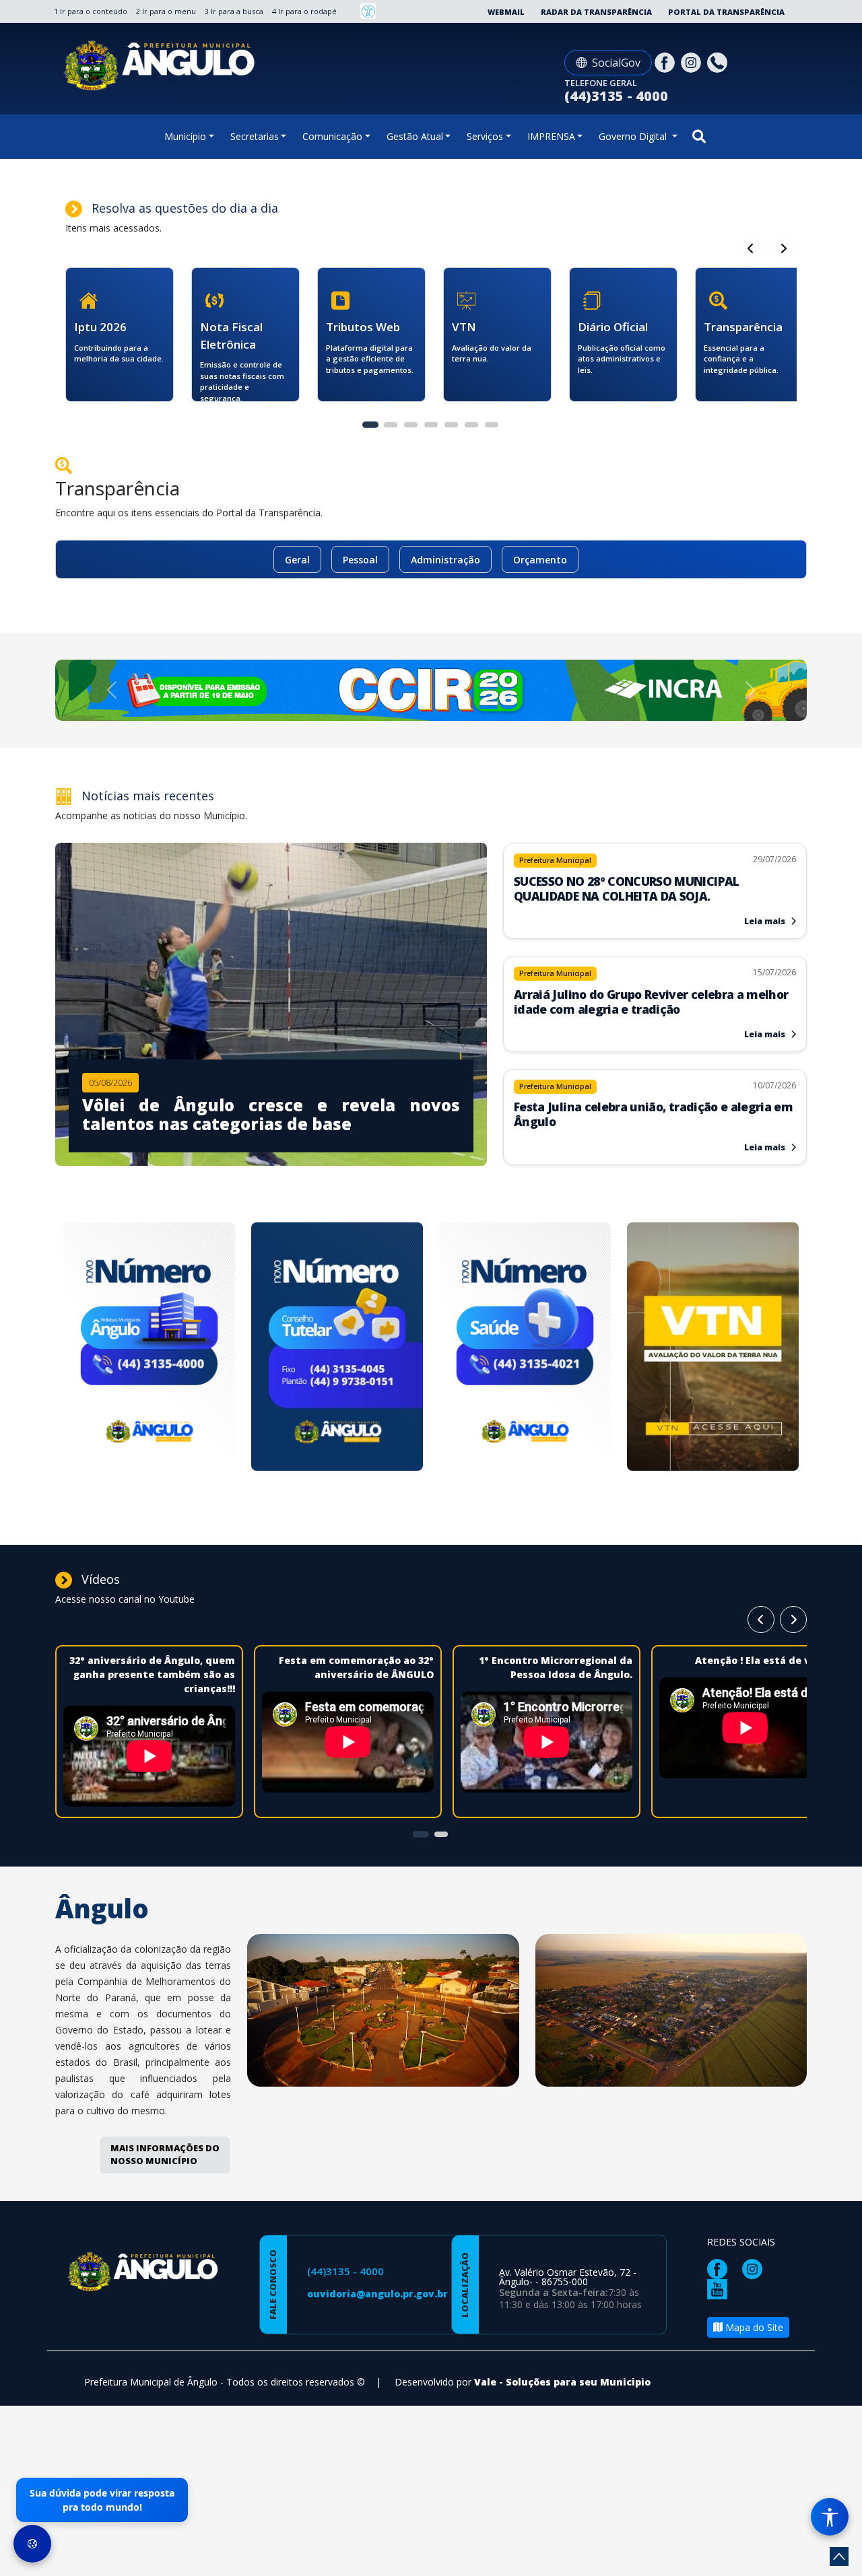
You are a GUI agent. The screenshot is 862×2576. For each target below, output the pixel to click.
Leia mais (766, 921)
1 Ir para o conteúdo (91, 11)
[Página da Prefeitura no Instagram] (693, 62)
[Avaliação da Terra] (713, 1349)
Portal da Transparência (726, 12)
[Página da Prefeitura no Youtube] (721, 2288)
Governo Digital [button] (634, 136)
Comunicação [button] (332, 136)
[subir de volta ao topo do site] (839, 2556)
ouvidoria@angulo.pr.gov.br (377, 2294)
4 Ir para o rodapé (304, 11)
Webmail (506, 12)
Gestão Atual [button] (415, 136)
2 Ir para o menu (166, 11)
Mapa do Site (753, 2327)
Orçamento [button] (540, 560)
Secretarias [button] (255, 136)
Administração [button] (445, 560)
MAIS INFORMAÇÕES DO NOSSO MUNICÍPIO (165, 2155)
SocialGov (616, 63)
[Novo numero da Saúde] (525, 1349)
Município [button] (185, 136)
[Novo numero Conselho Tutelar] (337, 1349)
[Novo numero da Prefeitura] (149, 1349)
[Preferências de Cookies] (32, 2544)
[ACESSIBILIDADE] (368, 11)
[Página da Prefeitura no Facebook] (666, 62)
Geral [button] (297, 560)
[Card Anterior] (783, 248)
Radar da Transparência (596, 12)
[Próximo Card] (751, 248)
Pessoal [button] (360, 560)
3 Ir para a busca (234, 11)
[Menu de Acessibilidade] (830, 2517)
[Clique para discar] (719, 62)
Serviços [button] (485, 136)
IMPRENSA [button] (551, 136)
